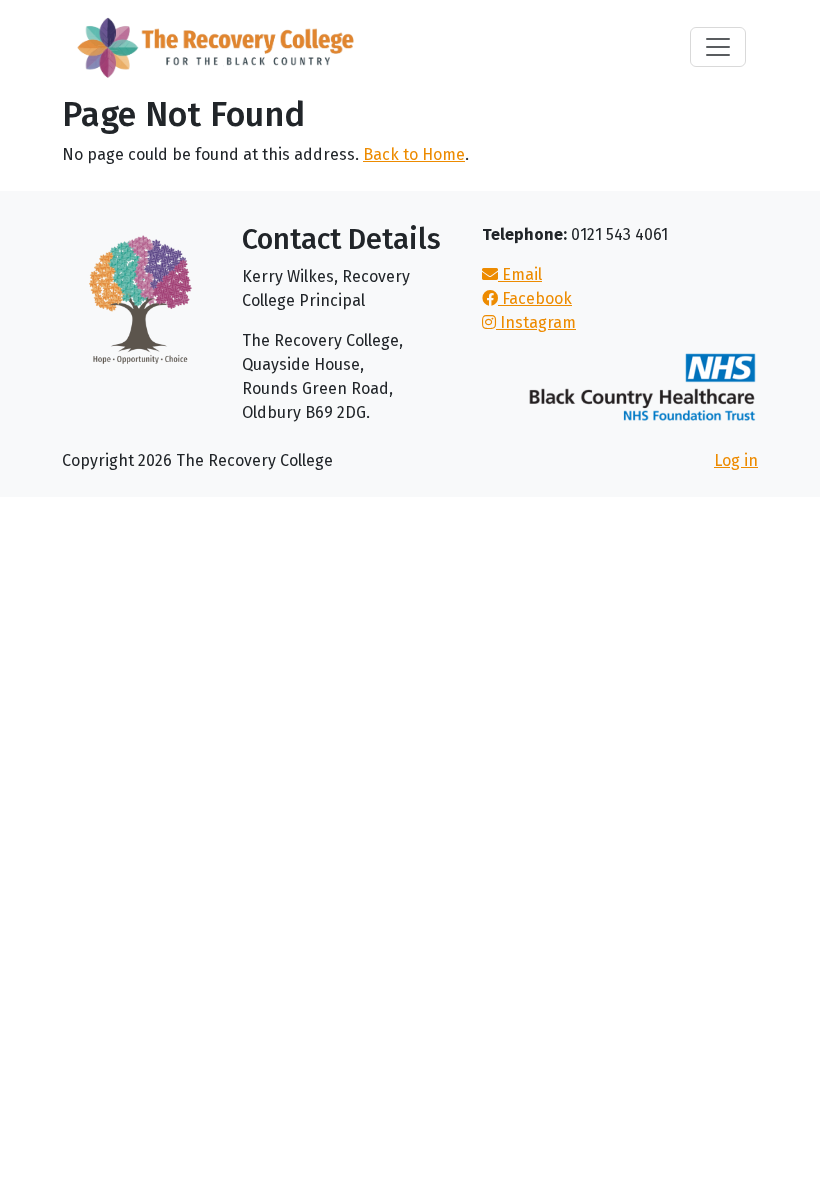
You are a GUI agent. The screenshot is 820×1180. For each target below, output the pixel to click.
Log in (736, 460)
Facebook (535, 298)
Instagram (536, 322)
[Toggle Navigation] (718, 47)
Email (520, 274)
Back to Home (414, 154)
